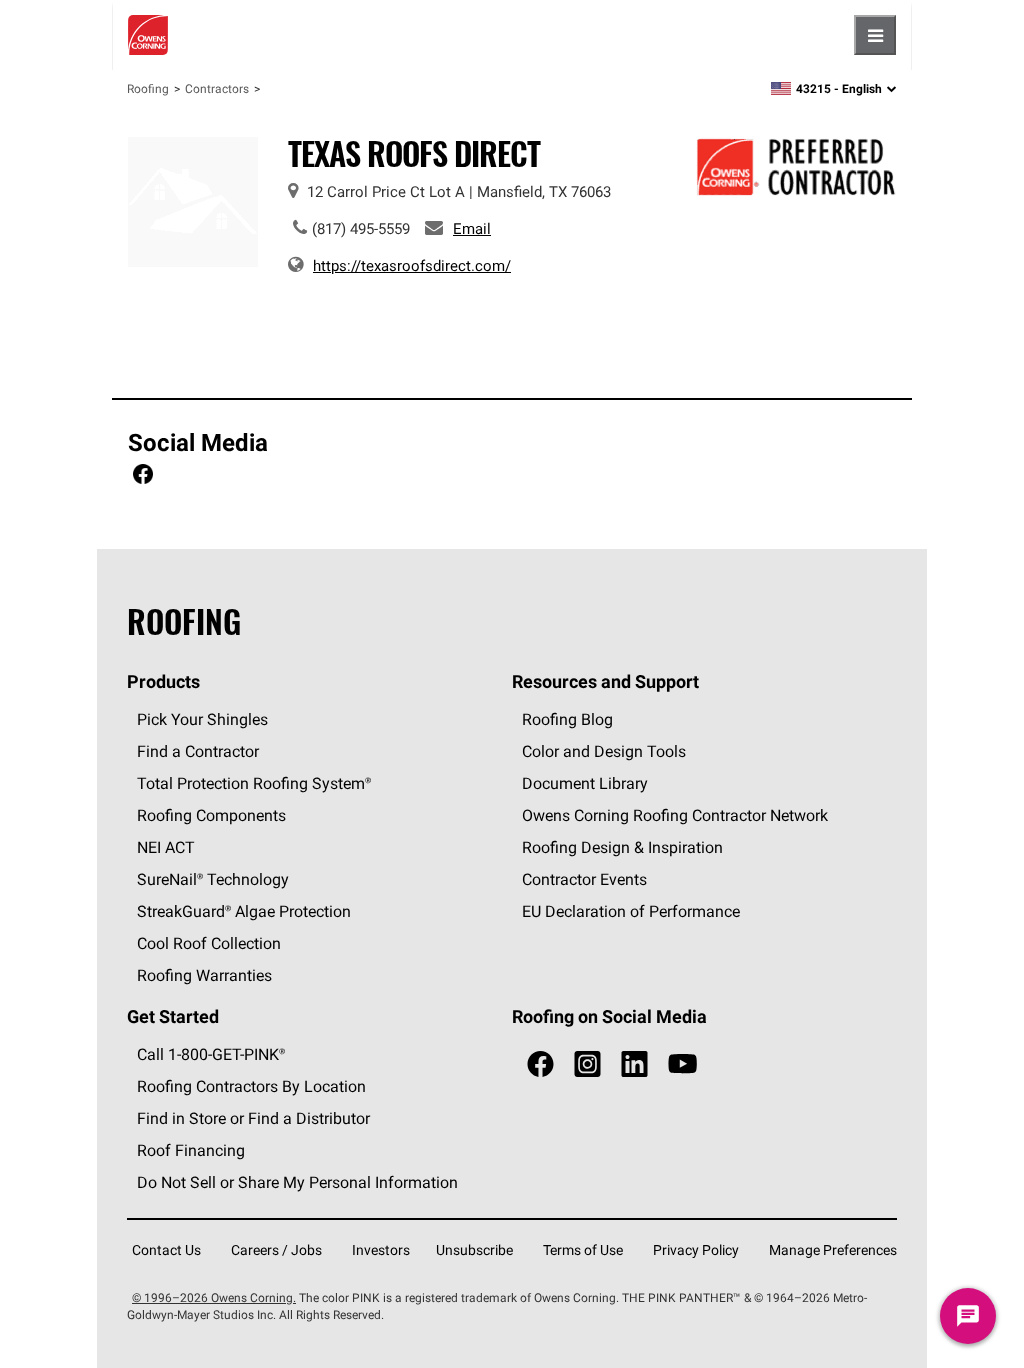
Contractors (217, 88)
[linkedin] (634, 1064)
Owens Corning (148, 35)
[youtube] (682, 1064)
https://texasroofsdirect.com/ (412, 265)
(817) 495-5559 (361, 228)
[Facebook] (143, 477)
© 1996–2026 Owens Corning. (214, 1297)
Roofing (148, 88)
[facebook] (540, 1064)
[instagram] (587, 1064)
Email (472, 228)
